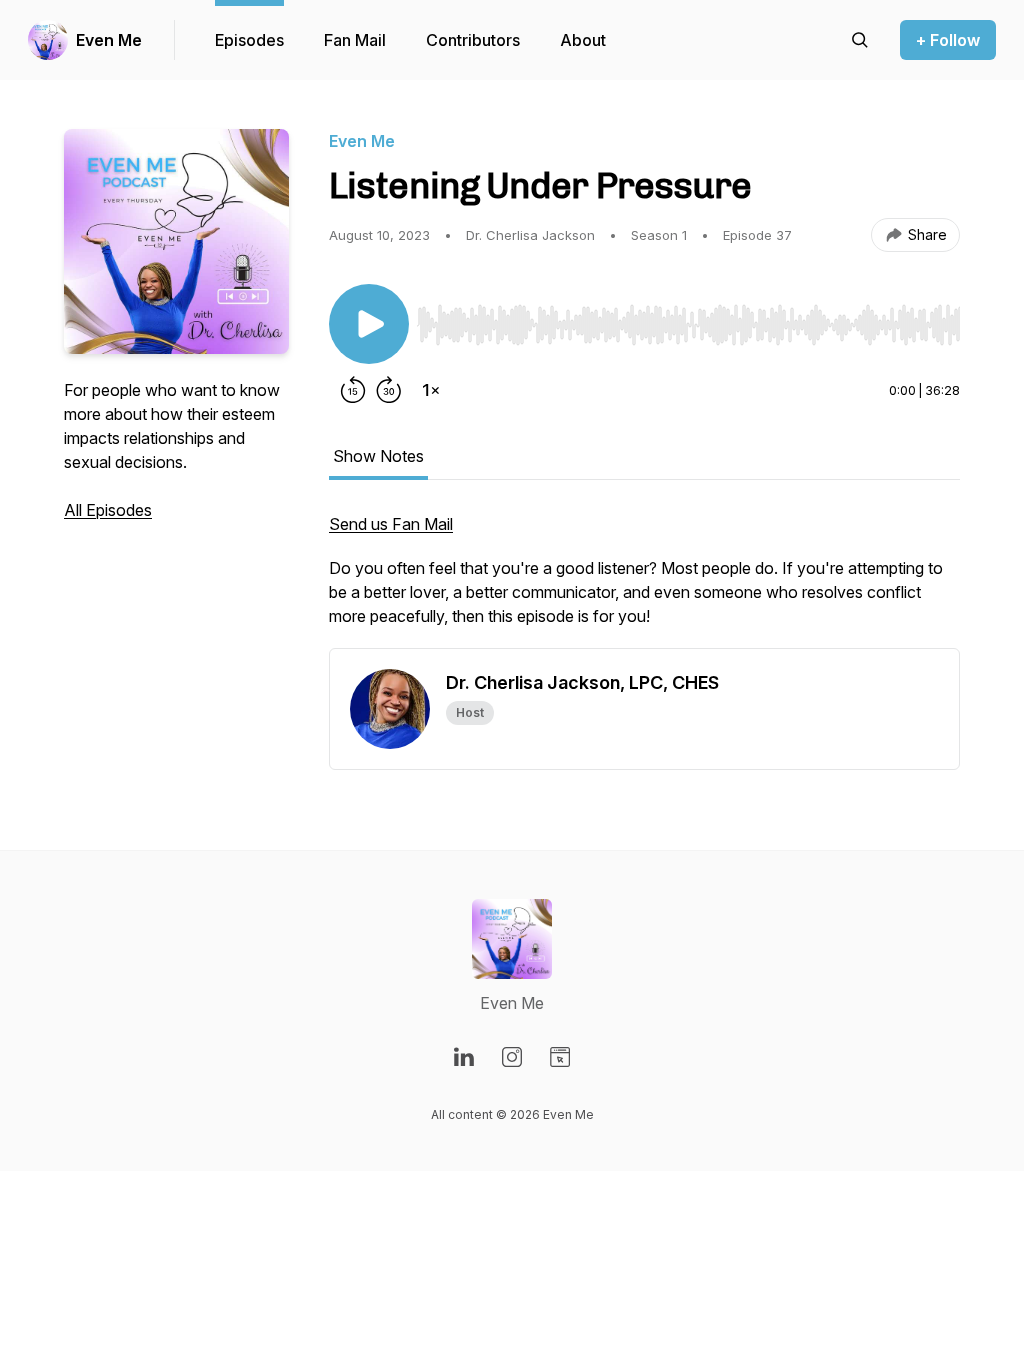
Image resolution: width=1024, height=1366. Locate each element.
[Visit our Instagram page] (512, 1057)
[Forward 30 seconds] (389, 390)
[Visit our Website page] (560, 1057)
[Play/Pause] (369, 324)
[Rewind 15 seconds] (353, 390)
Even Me (109, 40)
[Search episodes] (860, 40)
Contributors (473, 40)
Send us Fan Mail (391, 524)
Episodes (249, 40)
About (583, 40)
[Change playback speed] (431, 390)
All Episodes (108, 510)
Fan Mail (355, 40)
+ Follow (948, 40)
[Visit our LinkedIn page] (464, 1057)
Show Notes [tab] (378, 456)
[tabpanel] (644, 580)
